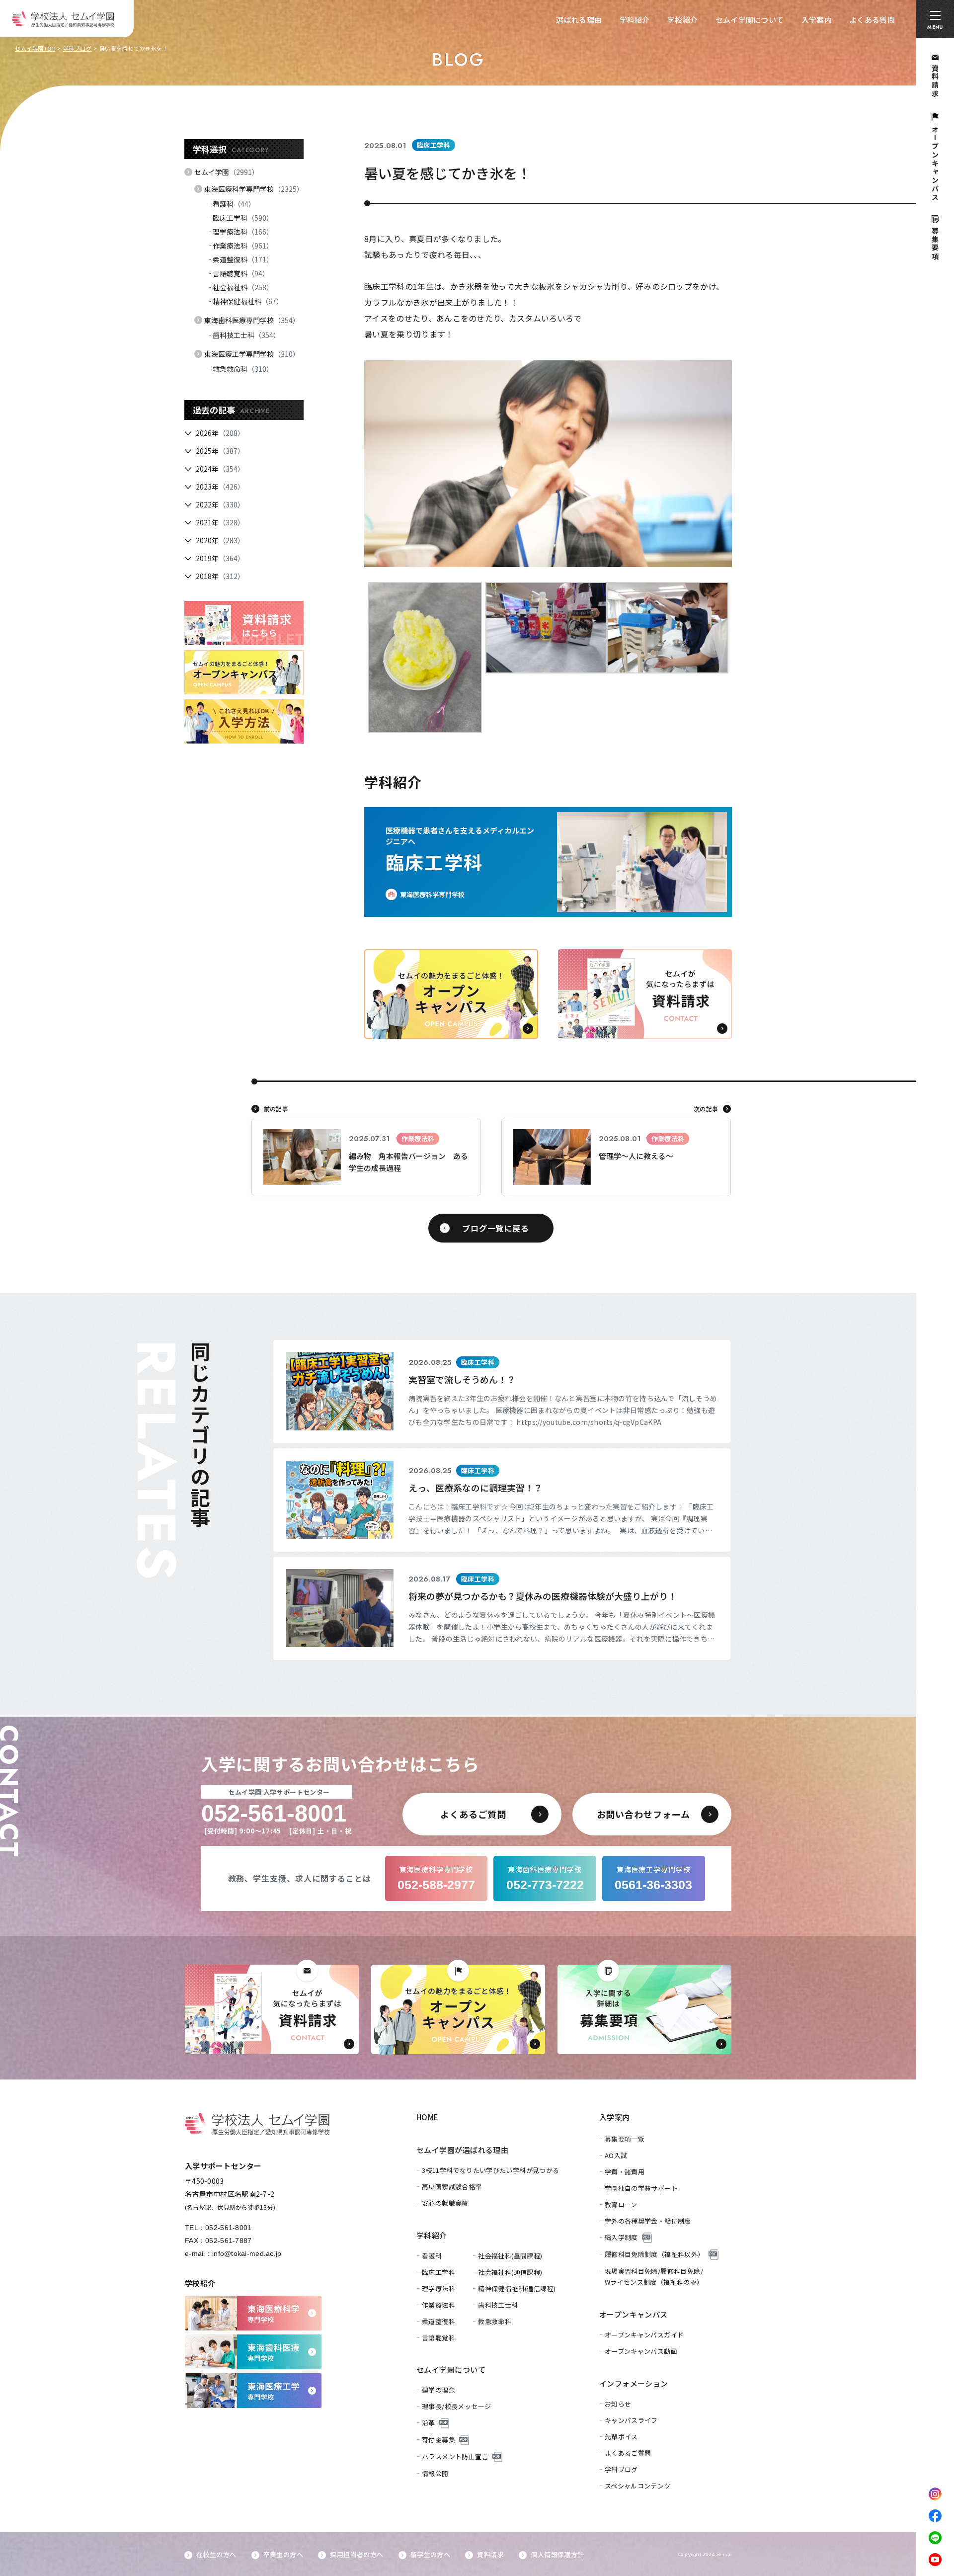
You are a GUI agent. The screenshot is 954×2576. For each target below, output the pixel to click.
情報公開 (435, 2473)
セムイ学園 (227, 172)
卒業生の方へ (283, 2554)
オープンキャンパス (634, 2314)
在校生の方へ (216, 2554)
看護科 (234, 204)
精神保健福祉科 (248, 301)
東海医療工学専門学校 (252, 354)
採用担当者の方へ (357, 2554)
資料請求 (490, 2554)
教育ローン (621, 2204)
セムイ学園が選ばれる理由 (462, 2150)
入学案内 (817, 20)
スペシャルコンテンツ (638, 2486)
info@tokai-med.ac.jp (247, 2253)
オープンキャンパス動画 (641, 2351)
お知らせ (618, 2404)
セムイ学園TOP (35, 48)
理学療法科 (243, 232)
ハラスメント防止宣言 (455, 2456)
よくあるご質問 (628, 2453)
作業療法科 (243, 246)
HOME (428, 2117)
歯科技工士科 (246, 335)
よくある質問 (872, 20)
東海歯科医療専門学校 (252, 320)
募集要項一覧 (625, 2139)
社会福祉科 (243, 287)
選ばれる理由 (579, 20)
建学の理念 (438, 2390)
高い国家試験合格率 (452, 2187)
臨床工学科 (243, 218)
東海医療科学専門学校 (254, 189)
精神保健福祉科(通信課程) (517, 2288)
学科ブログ (78, 48)
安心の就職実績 (445, 2203)
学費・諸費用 (625, 2172)
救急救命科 (243, 369)
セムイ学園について (750, 20)
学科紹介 (635, 20)
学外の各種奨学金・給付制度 (648, 2221)
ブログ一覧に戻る (495, 1228)
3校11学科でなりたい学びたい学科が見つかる (491, 2170)
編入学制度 (621, 2237)
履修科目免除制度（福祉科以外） (655, 2254)
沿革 (429, 2423)
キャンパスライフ (631, 2420)
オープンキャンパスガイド (644, 2335)
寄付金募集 (438, 2440)
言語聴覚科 (241, 273)
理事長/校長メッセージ (456, 2406)
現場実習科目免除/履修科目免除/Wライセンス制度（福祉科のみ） (654, 2277)
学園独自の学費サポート (641, 2188)
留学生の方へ (430, 2554)
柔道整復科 (243, 259)
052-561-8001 (228, 2228)
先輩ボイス (621, 2437)
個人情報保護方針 (557, 2554)
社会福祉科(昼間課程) (510, 2256)
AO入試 (616, 2155)
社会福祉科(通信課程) (510, 2272)
